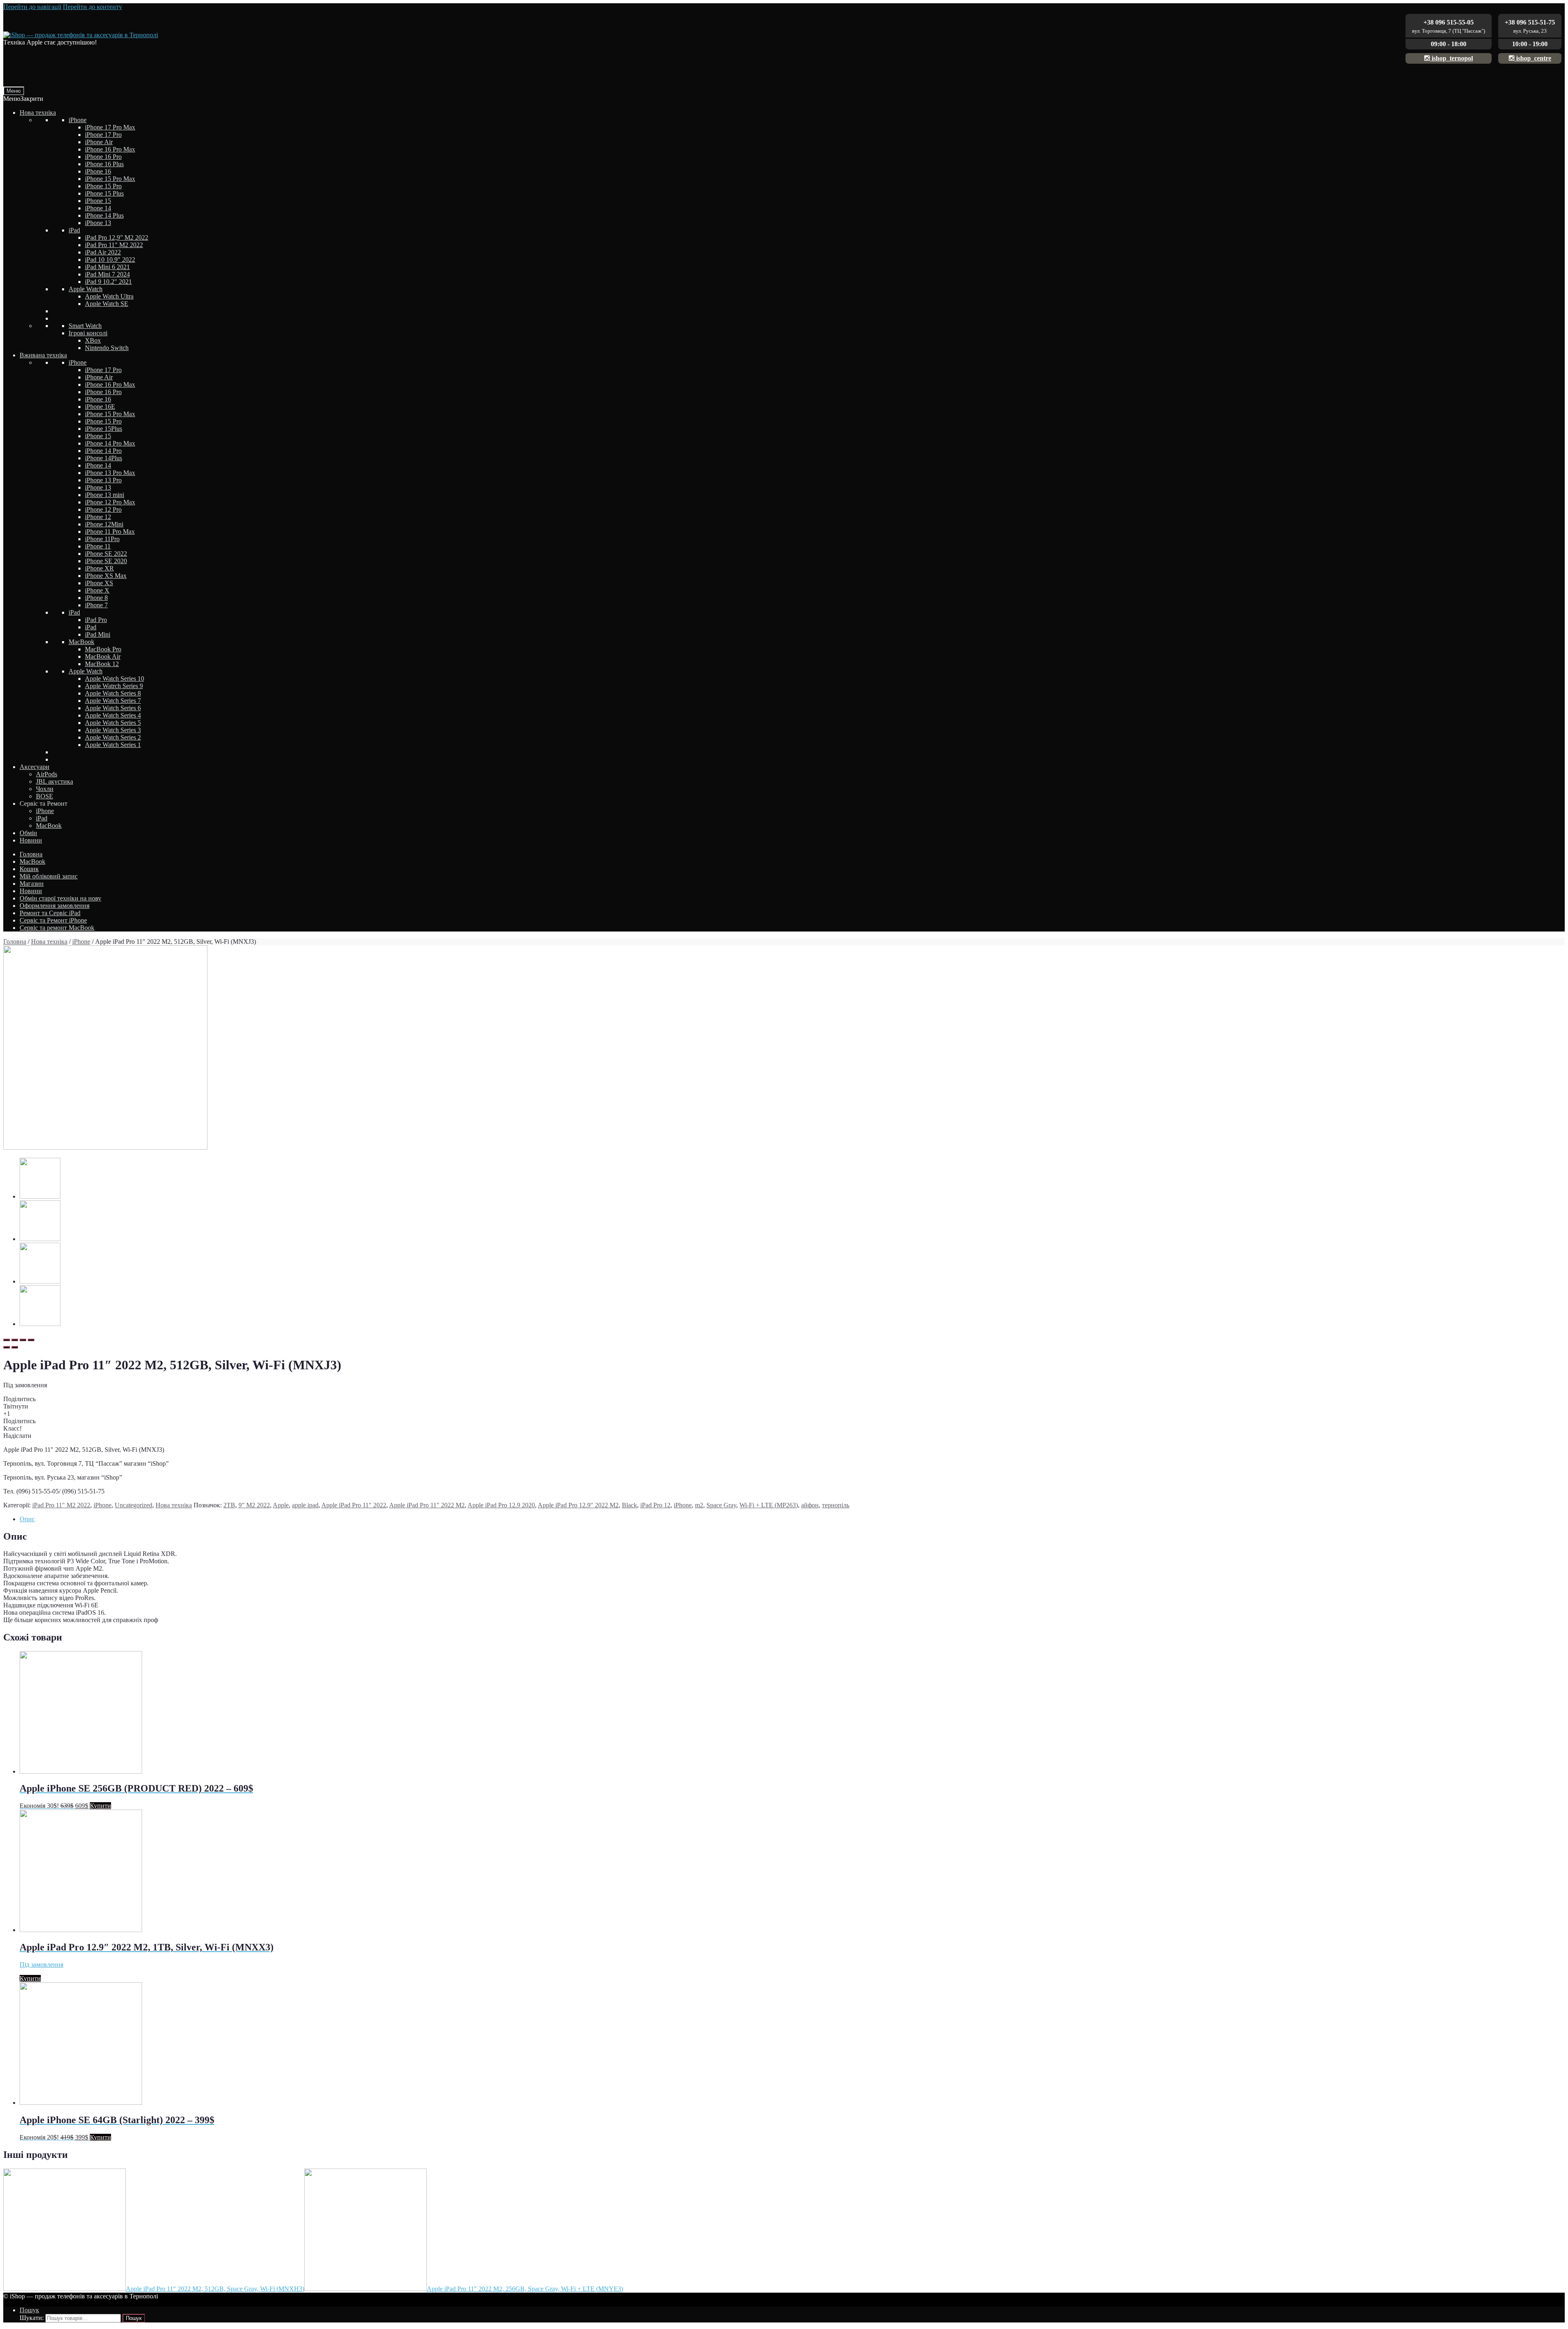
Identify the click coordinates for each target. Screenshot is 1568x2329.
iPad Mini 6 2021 (107, 267)
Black (629, 1505)
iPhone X (97, 590)
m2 (699, 1505)
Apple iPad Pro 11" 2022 (354, 1505)
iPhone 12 (98, 517)
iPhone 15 (98, 201)
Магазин (32, 884)
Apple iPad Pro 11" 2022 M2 (427, 1505)
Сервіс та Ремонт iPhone (53, 920)
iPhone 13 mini (105, 495)
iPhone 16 (98, 171)
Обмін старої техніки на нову (60, 898)
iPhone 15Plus (104, 429)
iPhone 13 (98, 223)
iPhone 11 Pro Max (110, 532)
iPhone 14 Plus (104, 215)
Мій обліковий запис (49, 876)
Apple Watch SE (107, 304)
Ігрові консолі (88, 333)
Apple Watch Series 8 (113, 693)
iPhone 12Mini (104, 524)
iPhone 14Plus (104, 458)
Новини (31, 840)
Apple (281, 1505)
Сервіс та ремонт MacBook (57, 928)
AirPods (47, 774)
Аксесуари (35, 767)
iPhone (78, 120)
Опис (27, 1519)
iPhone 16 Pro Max (110, 149)
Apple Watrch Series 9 (114, 686)
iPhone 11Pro (102, 539)
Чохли (45, 789)
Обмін (28, 833)
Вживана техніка (43, 355)
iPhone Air (99, 142)
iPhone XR (99, 568)
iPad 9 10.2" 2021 (108, 282)
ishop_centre (1533, 58)
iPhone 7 (96, 605)
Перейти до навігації (32, 7)
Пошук (29, 2310)
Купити (100, 1806)
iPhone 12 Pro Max (110, 502)
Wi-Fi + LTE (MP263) (769, 1505)
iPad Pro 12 (655, 1505)
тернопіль (836, 1505)
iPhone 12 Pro (103, 509)
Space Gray (721, 1505)
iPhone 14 (98, 208)
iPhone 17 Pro (103, 135)
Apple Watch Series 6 (113, 708)
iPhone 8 (96, 598)
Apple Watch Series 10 (115, 679)
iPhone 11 (98, 546)
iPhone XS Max (106, 576)
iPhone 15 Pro (103, 186)
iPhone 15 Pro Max (110, 179)
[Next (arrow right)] (15, 1347)
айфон (810, 1505)
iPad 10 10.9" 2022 (110, 260)
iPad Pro (96, 620)
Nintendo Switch (107, 348)
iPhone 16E (100, 407)
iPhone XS (99, 583)
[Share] (15, 1340)
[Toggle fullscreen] (23, 1340)
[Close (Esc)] (7, 1340)
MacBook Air (103, 656)
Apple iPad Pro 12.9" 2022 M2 (578, 1505)
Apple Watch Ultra (109, 296)
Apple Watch (86, 289)
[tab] (792, 1519)
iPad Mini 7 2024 (107, 274)
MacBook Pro (103, 649)
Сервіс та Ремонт (43, 803)
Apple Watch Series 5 (113, 723)
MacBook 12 (102, 664)
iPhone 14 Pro (103, 451)
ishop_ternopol (1451, 58)
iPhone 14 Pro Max (110, 443)
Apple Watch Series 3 (113, 730)
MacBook (81, 642)
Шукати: (32, 2318)
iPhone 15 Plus (104, 193)
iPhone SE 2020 (106, 561)
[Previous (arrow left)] (7, 1347)
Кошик (29, 869)
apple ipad (305, 1505)
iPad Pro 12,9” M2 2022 (117, 237)
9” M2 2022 (254, 1505)
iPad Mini (98, 634)
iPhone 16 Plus (104, 164)
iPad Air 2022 (103, 252)
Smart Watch (85, 326)
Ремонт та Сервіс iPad (50, 913)
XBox (93, 340)
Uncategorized (134, 1505)
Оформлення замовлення (55, 906)
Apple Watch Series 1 (113, 745)
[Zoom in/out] (31, 1340)
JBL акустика (55, 781)
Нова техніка (38, 113)
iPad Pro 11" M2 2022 (114, 245)
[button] (23, 99)
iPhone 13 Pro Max (110, 473)
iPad (74, 230)
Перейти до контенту (92, 7)
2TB (229, 1505)
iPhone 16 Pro (103, 157)
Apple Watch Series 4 (113, 715)
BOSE (45, 796)
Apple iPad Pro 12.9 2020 (501, 1505)
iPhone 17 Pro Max (110, 127)
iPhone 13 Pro (103, 480)
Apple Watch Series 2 (113, 737)
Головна (31, 854)
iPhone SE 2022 (106, 554)
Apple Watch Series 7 (113, 701)
